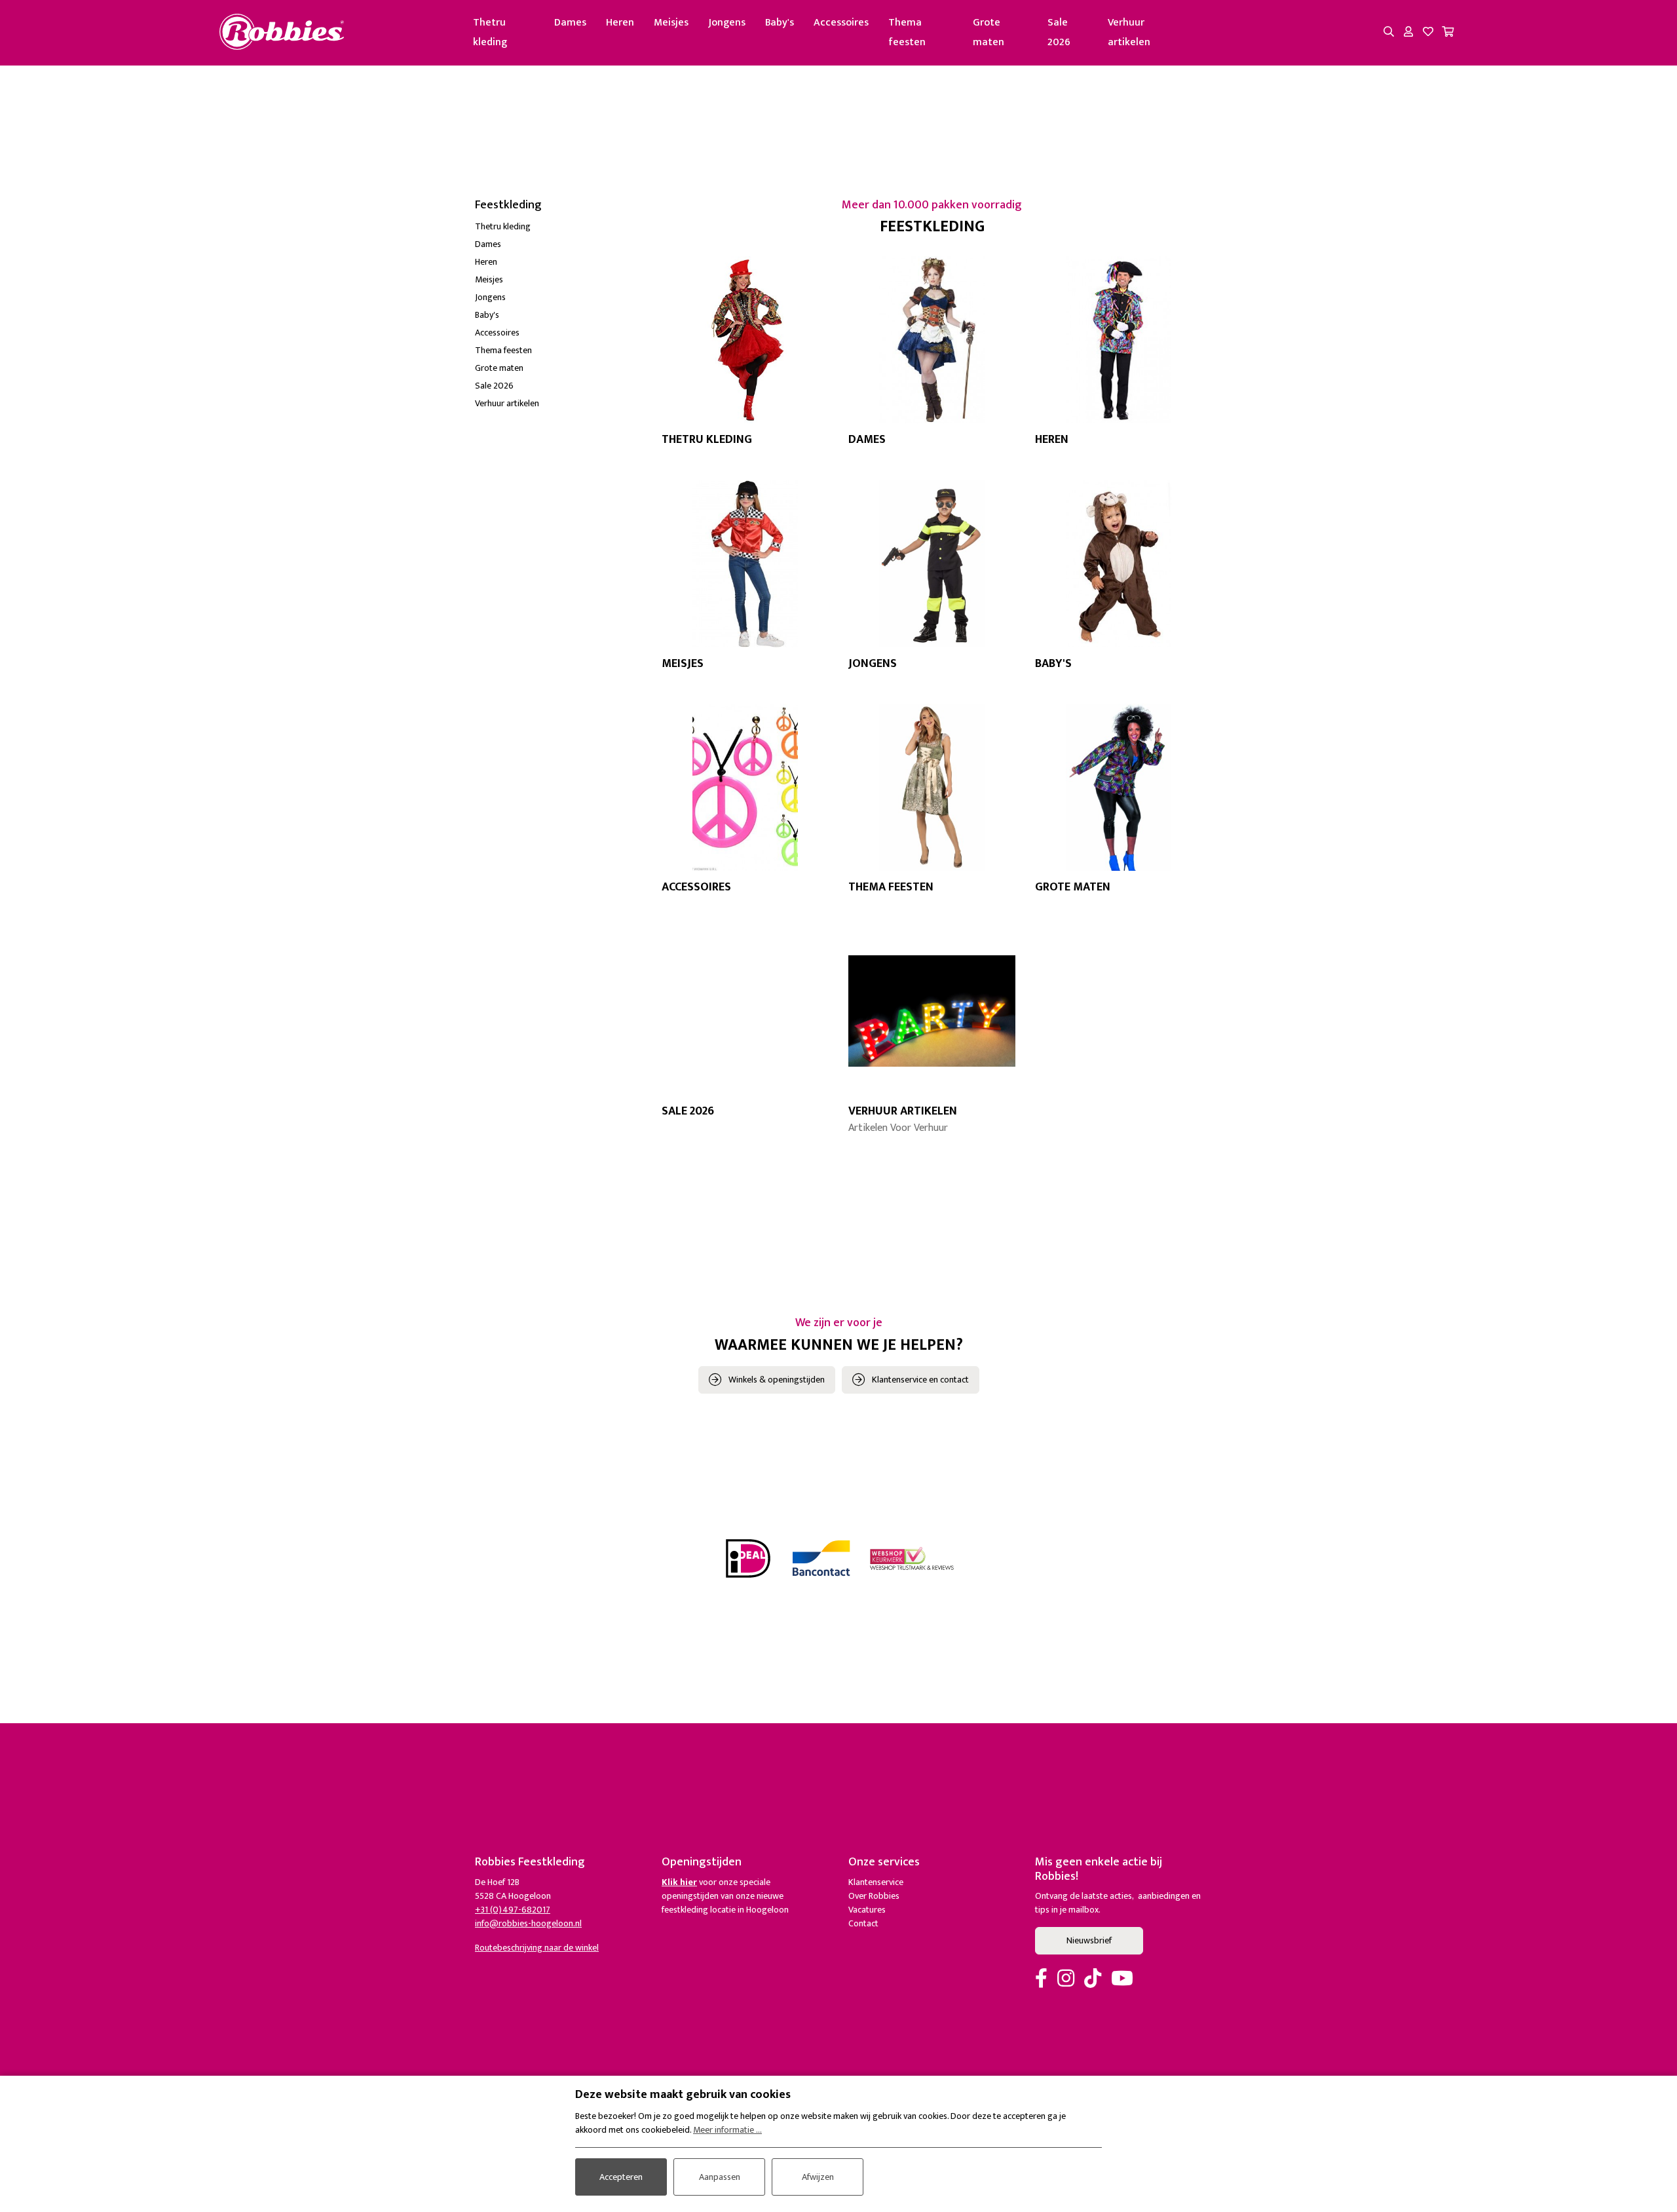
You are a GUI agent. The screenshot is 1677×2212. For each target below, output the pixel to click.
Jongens (727, 23)
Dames (570, 23)
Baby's (780, 23)
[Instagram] (1066, 1979)
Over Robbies (874, 1896)
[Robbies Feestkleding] (282, 32)
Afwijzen (818, 2177)
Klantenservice (876, 1882)
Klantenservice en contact (920, 1380)
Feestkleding (508, 205)
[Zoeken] (1389, 33)
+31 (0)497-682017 (513, 1910)
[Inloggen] (1408, 33)
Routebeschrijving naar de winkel (537, 1948)
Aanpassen (720, 2177)
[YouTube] (1122, 1979)
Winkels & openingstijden (777, 1380)
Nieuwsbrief (1089, 1940)
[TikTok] (1093, 1979)
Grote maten (989, 32)
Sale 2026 (1059, 32)
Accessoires (841, 23)
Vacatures (867, 1910)
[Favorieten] (1428, 33)
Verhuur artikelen (1129, 32)
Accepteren (621, 2177)
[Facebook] (1041, 1979)
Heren (620, 23)
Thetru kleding (490, 32)
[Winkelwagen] (1448, 33)
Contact (863, 1923)
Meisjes (671, 23)
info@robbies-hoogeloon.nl (528, 1923)
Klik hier (679, 1882)
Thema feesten (907, 32)
